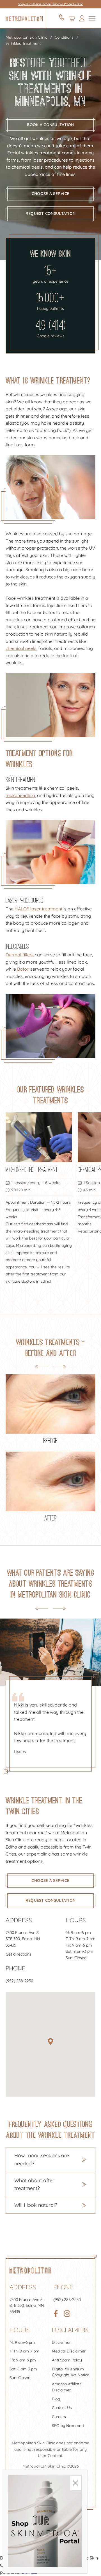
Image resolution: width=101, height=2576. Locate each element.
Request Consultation (51, 213)
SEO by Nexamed (68, 2426)
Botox (23, 969)
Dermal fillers (20, 955)
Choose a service (50, 194)
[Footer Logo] (30, 2270)
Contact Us (62, 2408)
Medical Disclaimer (69, 2351)
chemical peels (21, 648)
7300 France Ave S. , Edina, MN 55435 (23, 1939)
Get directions (19, 1954)
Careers (59, 2417)
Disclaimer (61, 2342)
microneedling (20, 795)
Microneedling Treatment (32, 1169)
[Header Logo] (24, 18)
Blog (56, 2399)
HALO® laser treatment (38, 909)
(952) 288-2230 (19, 1981)
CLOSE (75, 2483)
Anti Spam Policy (67, 2360)
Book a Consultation (50, 125)
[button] (50, 2042)
